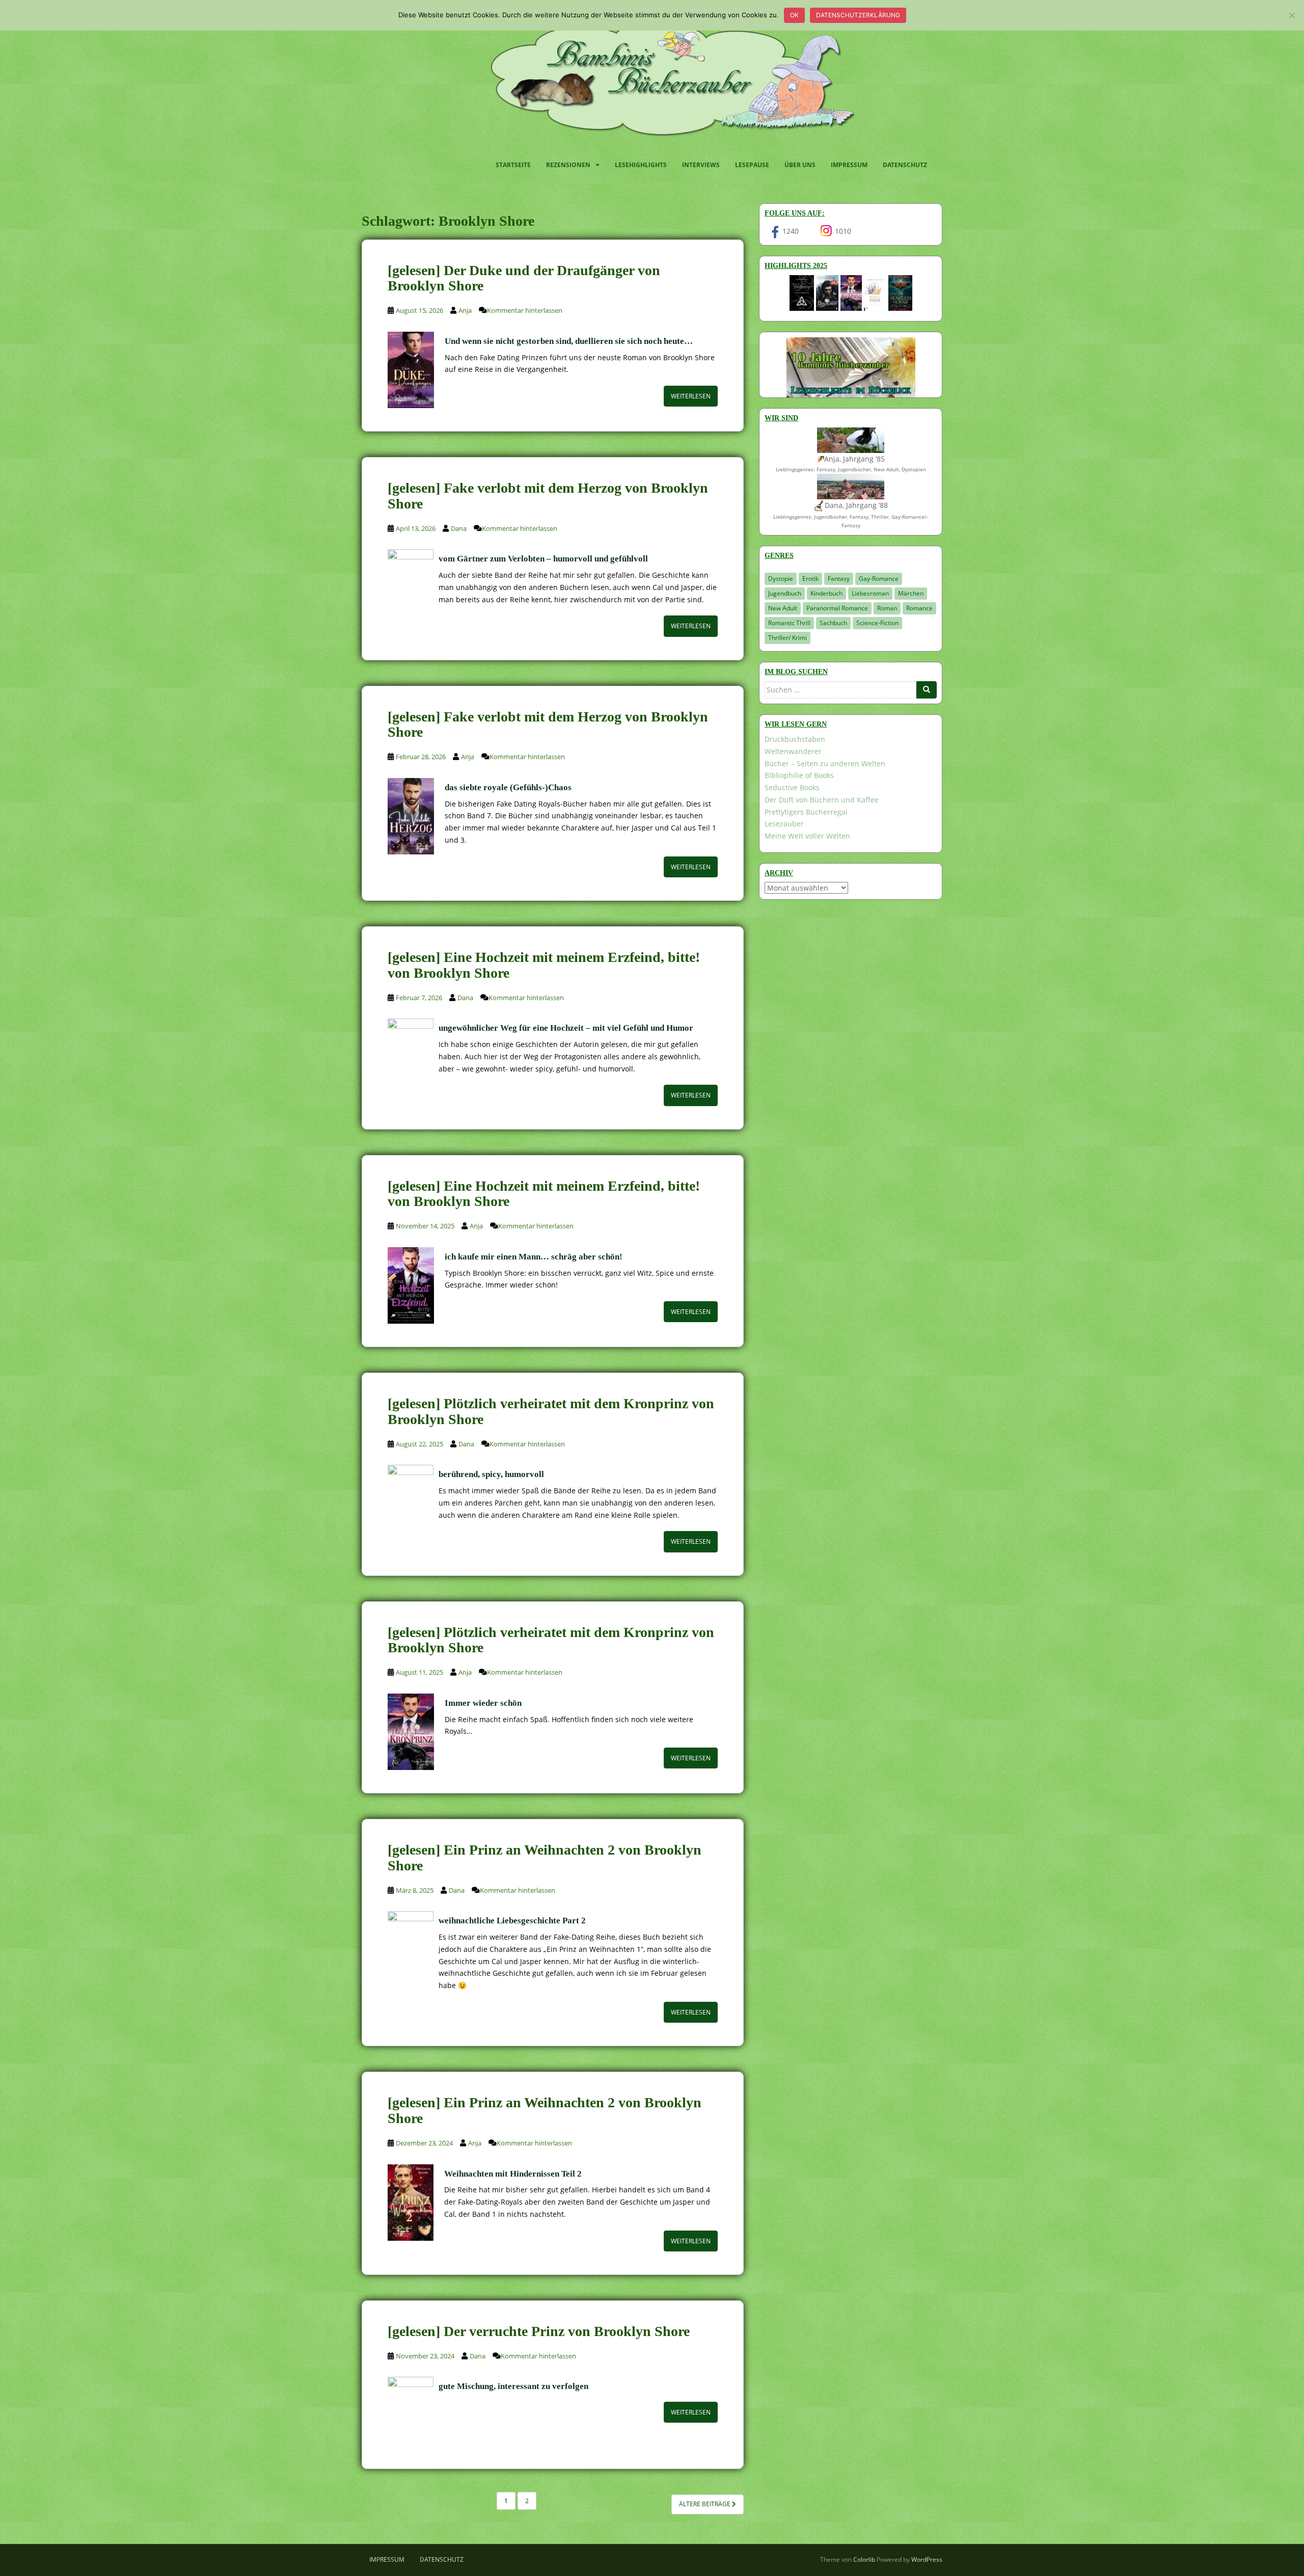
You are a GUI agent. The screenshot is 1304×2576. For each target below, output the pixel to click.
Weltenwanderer (793, 751)
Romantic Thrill (789, 623)
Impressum (849, 165)
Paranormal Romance (837, 608)
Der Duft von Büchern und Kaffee (822, 800)
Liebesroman (870, 593)
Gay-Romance (879, 579)
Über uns (800, 165)
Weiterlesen (691, 396)
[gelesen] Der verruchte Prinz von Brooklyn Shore (539, 2331)
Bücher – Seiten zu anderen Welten (825, 763)
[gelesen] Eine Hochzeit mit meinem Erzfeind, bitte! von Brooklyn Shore (544, 965)
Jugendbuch (785, 593)
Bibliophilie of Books (799, 775)
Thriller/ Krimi (787, 638)
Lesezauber (784, 824)
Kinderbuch (826, 593)
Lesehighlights (641, 165)
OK (794, 15)
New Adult (783, 608)
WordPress (927, 2559)
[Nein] (1291, 15)
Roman (887, 608)
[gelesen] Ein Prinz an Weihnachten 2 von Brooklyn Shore (545, 1858)
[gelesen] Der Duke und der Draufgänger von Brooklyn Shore (524, 278)
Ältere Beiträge (705, 2504)
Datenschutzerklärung (858, 15)
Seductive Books (792, 787)
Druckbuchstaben (795, 739)
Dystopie (781, 579)
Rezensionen (568, 165)
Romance (919, 608)
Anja (465, 310)
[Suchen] (927, 690)
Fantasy (839, 579)
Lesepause (752, 165)
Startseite (513, 165)
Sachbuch (833, 623)
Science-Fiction (877, 623)
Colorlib (864, 2559)
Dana (459, 528)
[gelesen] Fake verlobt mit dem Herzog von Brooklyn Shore (548, 496)
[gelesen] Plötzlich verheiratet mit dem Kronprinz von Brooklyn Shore (551, 1411)
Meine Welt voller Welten (807, 836)
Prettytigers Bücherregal (806, 812)
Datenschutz (905, 165)
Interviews (701, 165)
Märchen (911, 593)
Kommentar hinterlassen (525, 310)
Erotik (810, 579)
